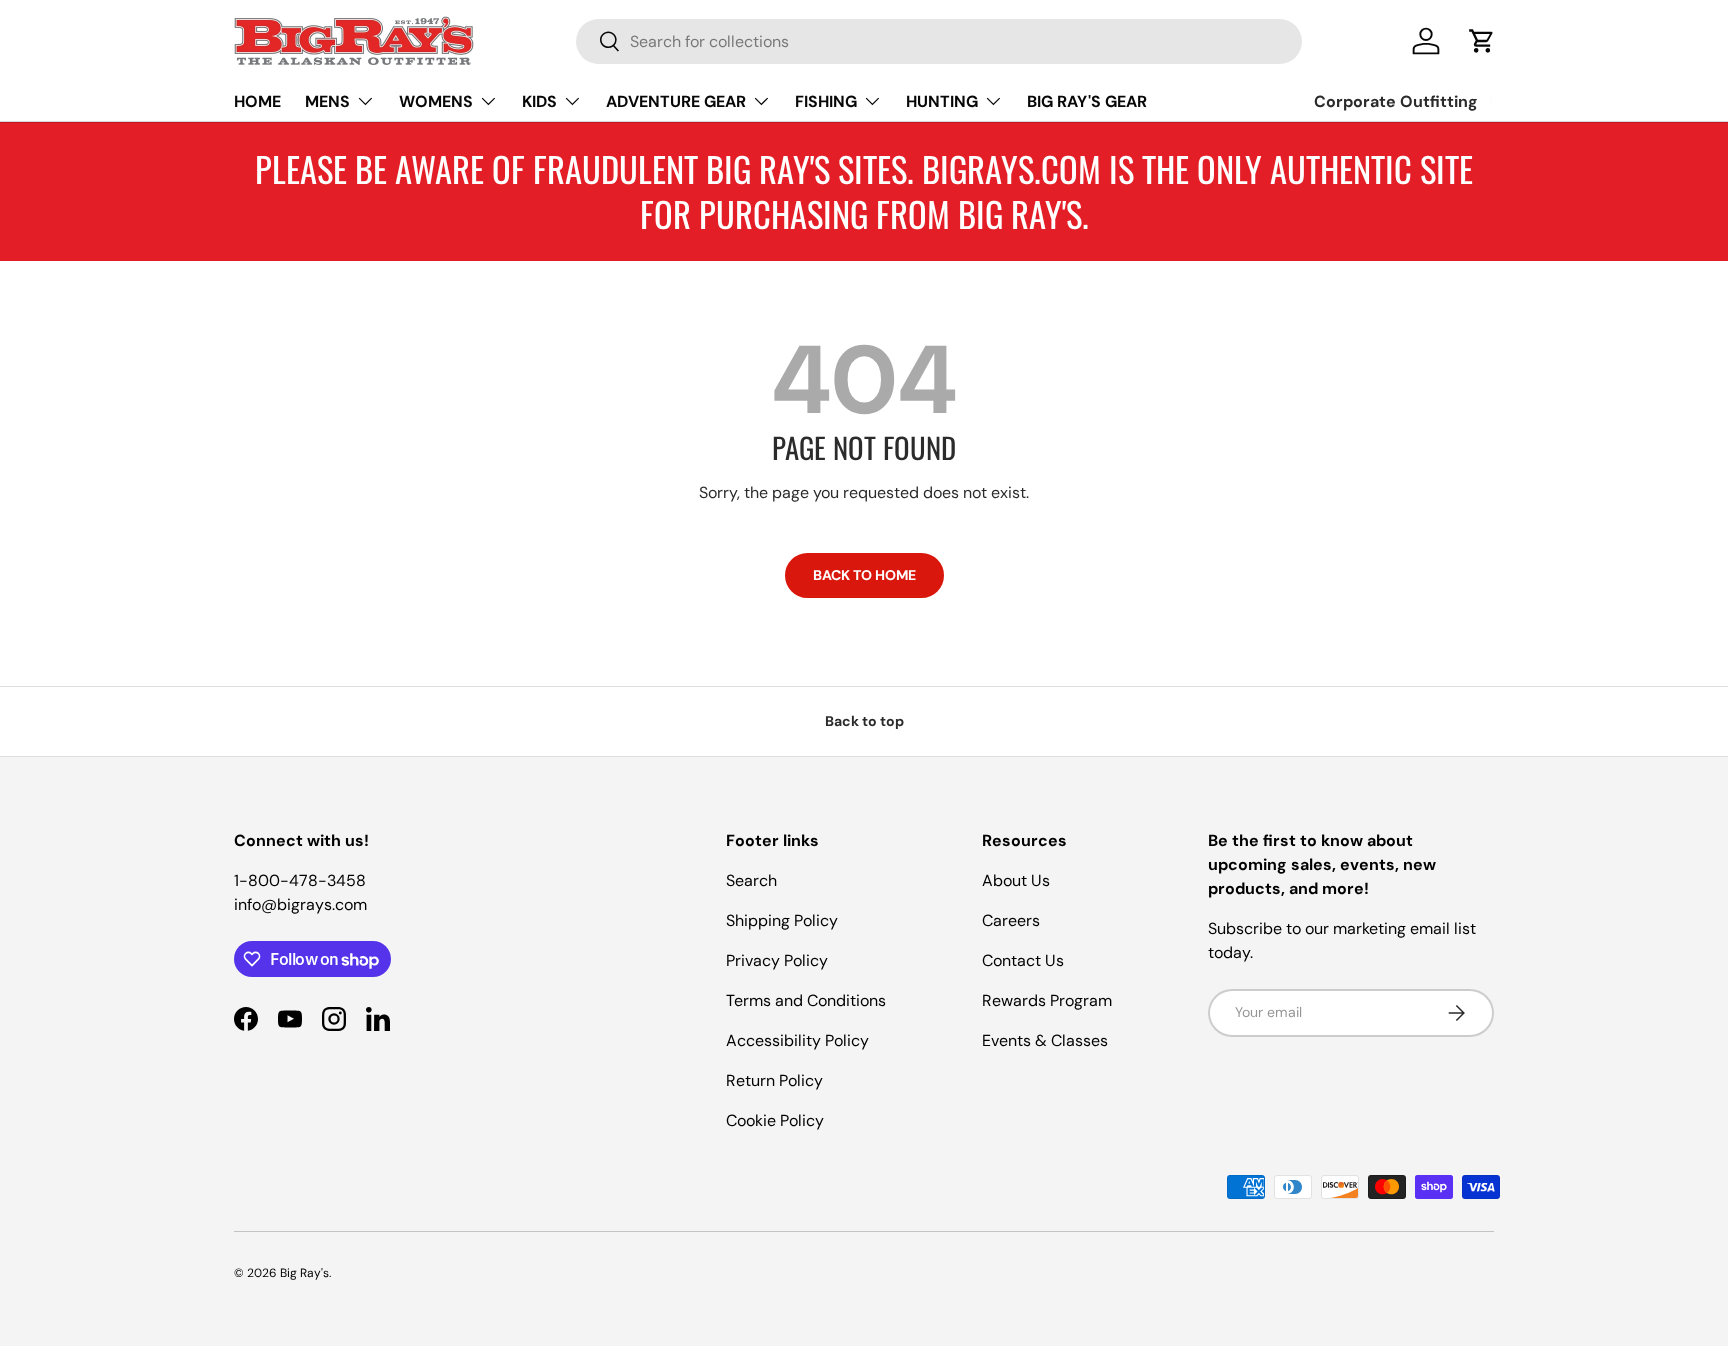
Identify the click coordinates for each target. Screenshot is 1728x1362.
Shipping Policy (782, 920)
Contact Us (1023, 960)
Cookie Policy (775, 1120)
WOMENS (436, 101)
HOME (257, 101)
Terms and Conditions (806, 1000)
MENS (327, 101)
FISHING (826, 101)
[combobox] (939, 41)
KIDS (539, 101)
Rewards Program (1047, 1000)
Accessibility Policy (797, 1040)
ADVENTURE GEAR (676, 101)
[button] (1482, 41)
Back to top (864, 721)
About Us (1016, 880)
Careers (1011, 920)
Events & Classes (1045, 1040)
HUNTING (942, 101)
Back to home (864, 575)
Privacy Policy (777, 960)
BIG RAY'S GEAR (1087, 101)
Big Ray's (304, 1273)
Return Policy (774, 1080)
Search (751, 880)
